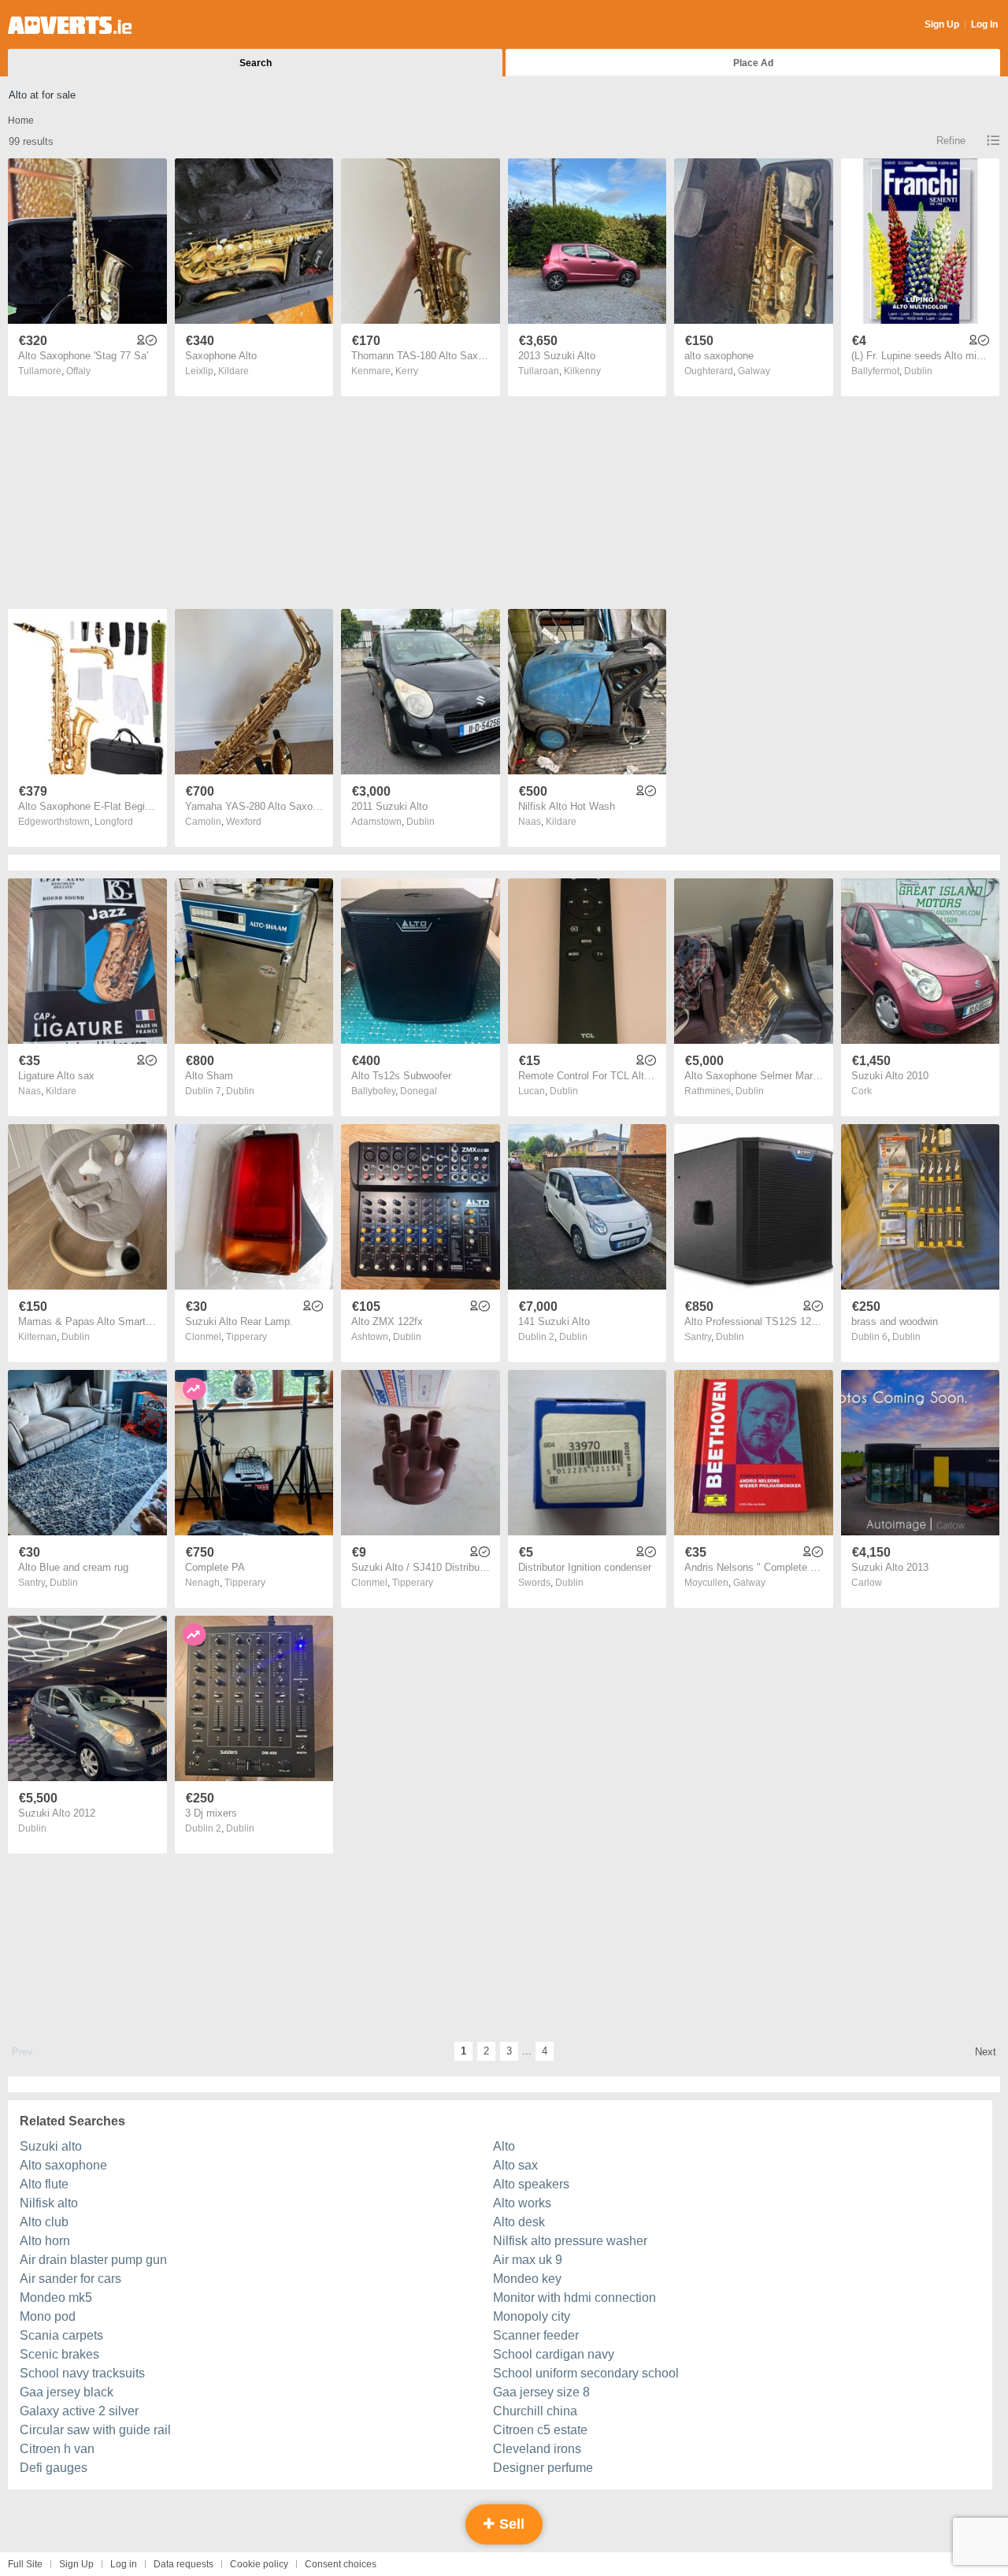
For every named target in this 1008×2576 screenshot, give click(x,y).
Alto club (44, 2222)
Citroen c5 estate (540, 2430)
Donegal (419, 1091)
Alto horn (45, 2241)
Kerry (407, 371)
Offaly (78, 371)
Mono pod (48, 2316)
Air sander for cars (70, 2279)
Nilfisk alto (49, 2203)
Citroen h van (57, 2449)
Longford (114, 822)
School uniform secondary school (586, 2373)
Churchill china (535, 2411)
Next (986, 2052)
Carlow (867, 1583)
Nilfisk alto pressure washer (570, 2241)
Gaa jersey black (67, 2392)
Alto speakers (531, 2184)
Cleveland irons (537, 2449)
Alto (504, 2146)
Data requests (183, 2564)
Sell (510, 2524)
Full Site (25, 2564)
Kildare (233, 371)
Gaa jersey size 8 (541, 2392)
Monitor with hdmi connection (574, 2298)
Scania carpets (61, 2335)
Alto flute (44, 2184)
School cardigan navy (554, 2354)
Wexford (244, 822)
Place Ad (753, 63)
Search (256, 63)
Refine (951, 141)
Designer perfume (543, 2468)
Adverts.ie (70, 25)
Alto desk (519, 2222)
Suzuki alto (51, 2146)
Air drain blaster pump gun (93, 2260)
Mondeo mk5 (56, 2298)
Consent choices (341, 2564)
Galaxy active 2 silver (79, 2411)
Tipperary (246, 1337)
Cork (862, 1091)
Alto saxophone (63, 2165)
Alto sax (515, 2165)
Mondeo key (527, 2279)
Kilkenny (582, 371)
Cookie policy (259, 2564)
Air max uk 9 (528, 2260)
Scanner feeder (536, 2335)
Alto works (522, 2203)
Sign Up (942, 24)
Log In (984, 24)
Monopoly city (532, 2316)
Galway (754, 371)
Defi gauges (54, 2468)
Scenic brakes (59, 2354)
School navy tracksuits (82, 2373)
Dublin (918, 371)
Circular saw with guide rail (95, 2430)
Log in (124, 2564)
